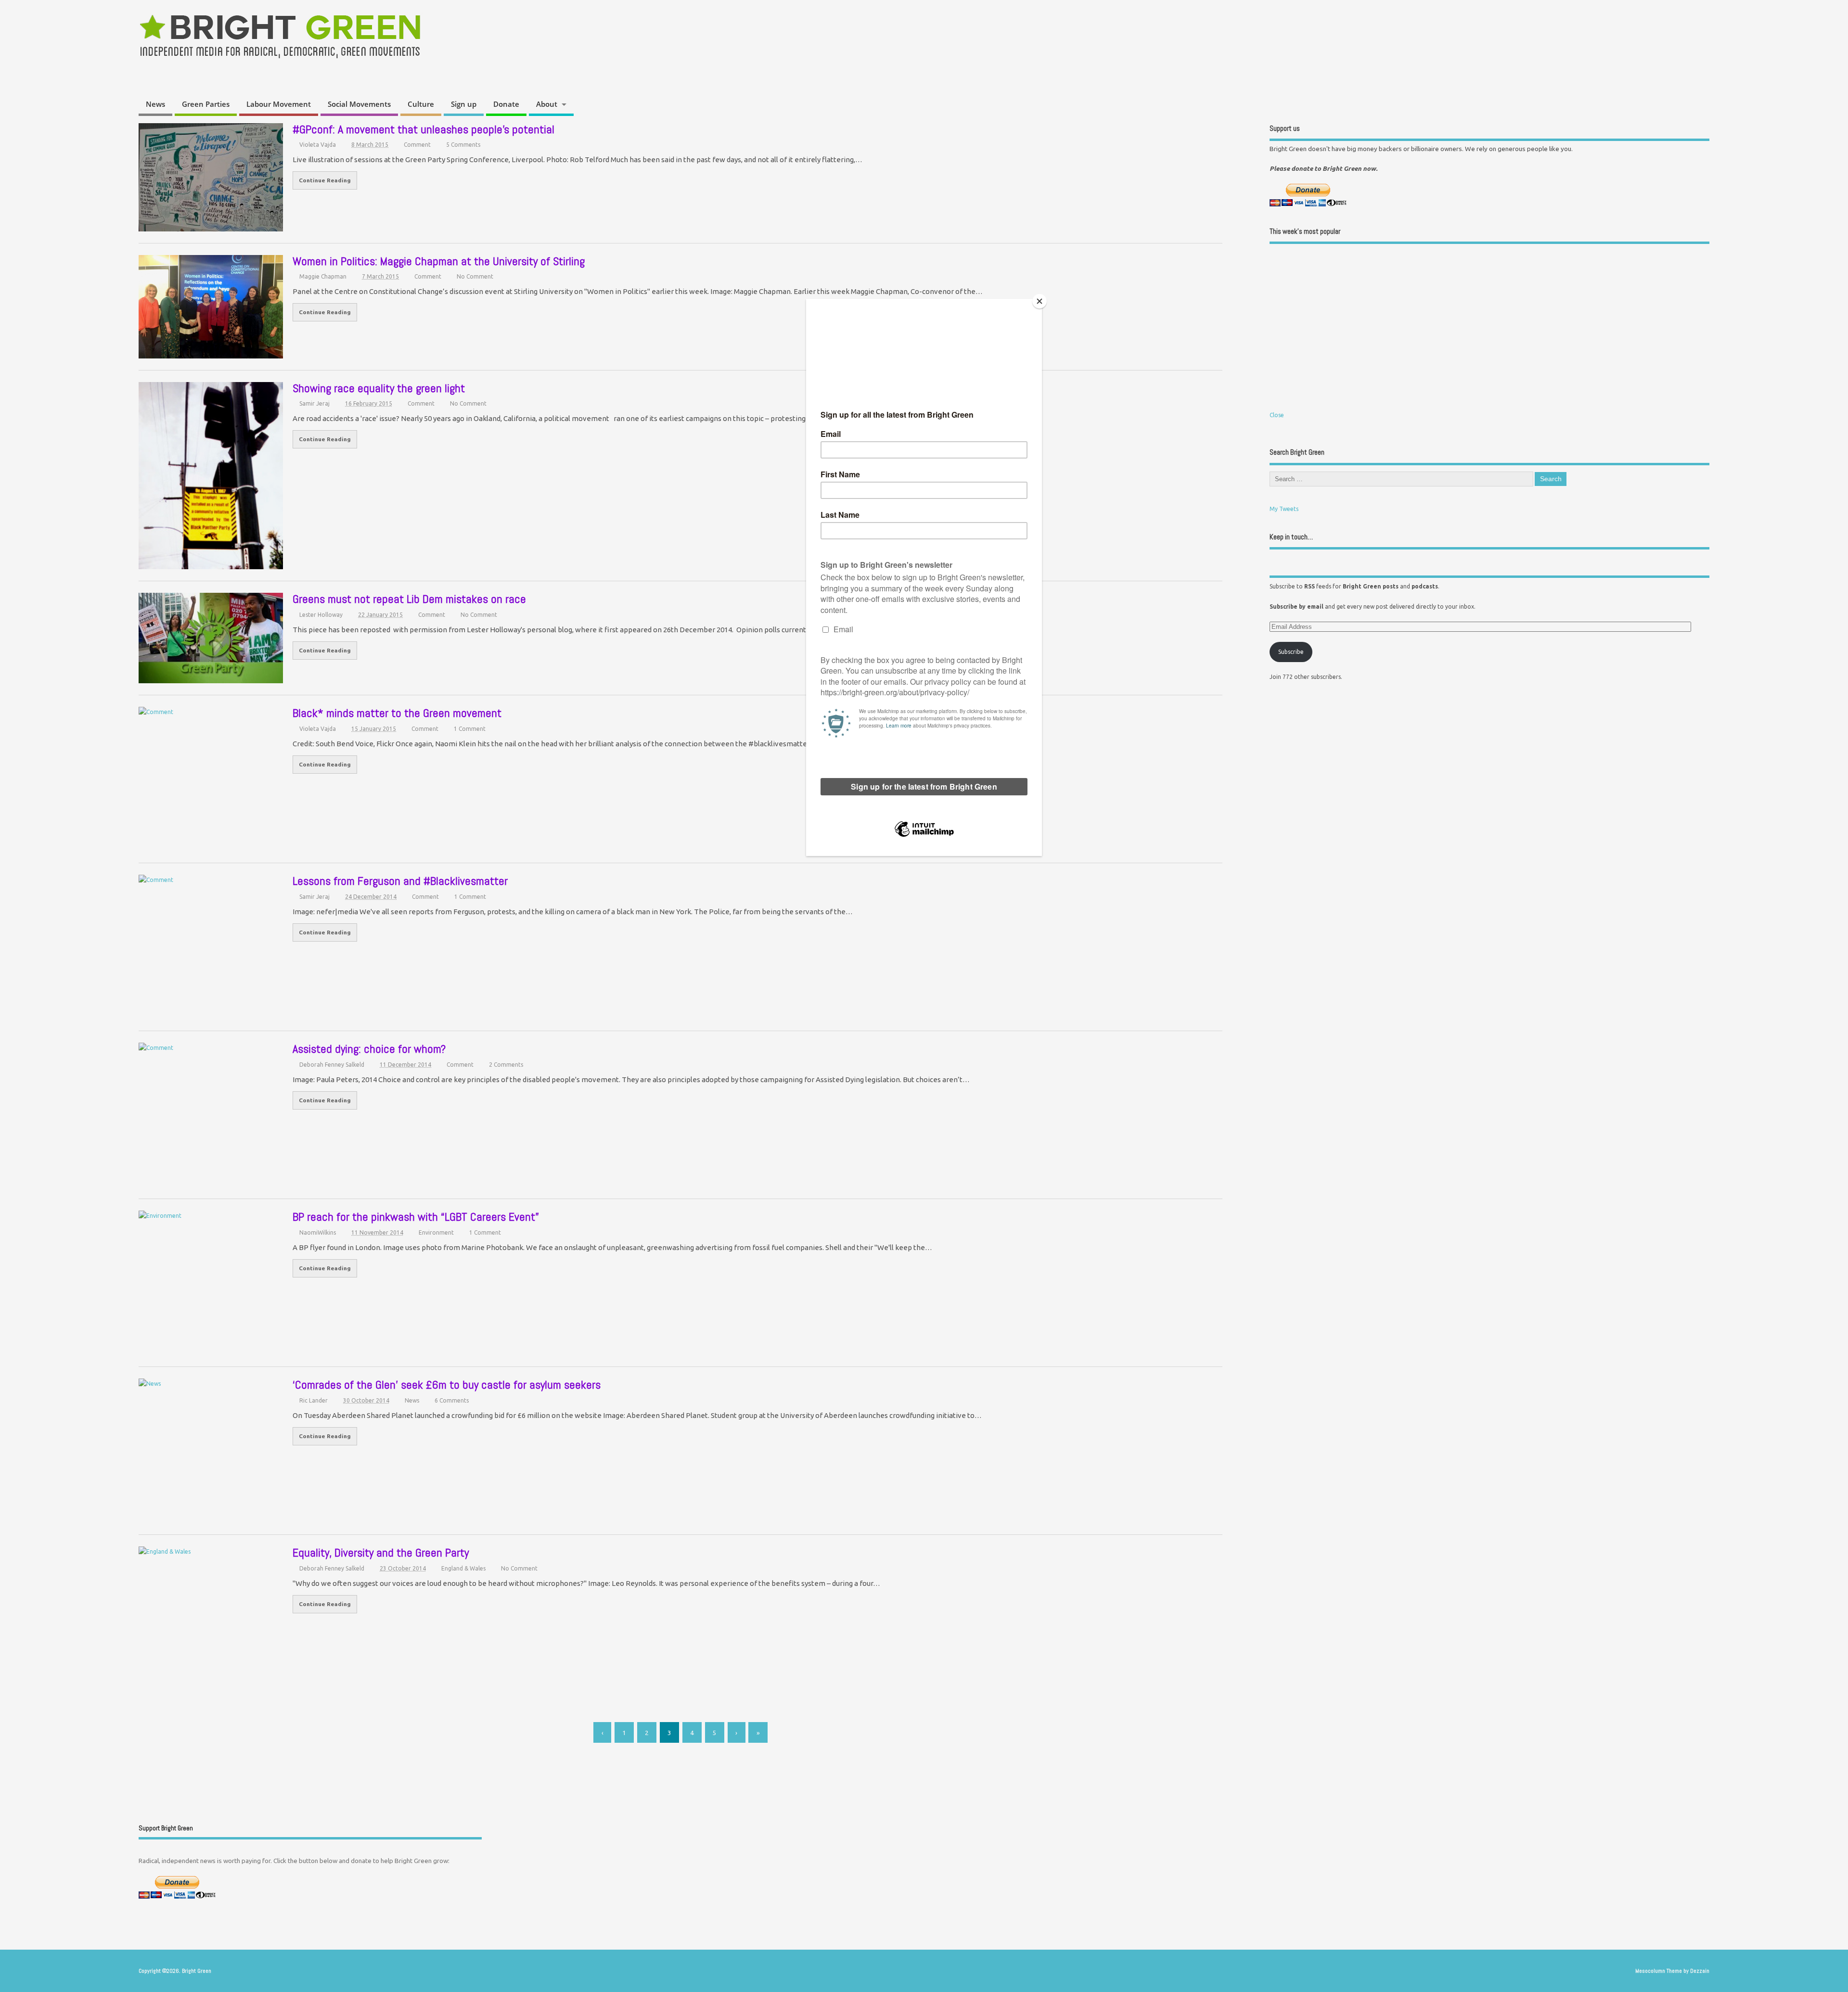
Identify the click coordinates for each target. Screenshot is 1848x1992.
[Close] (1039, 301)
